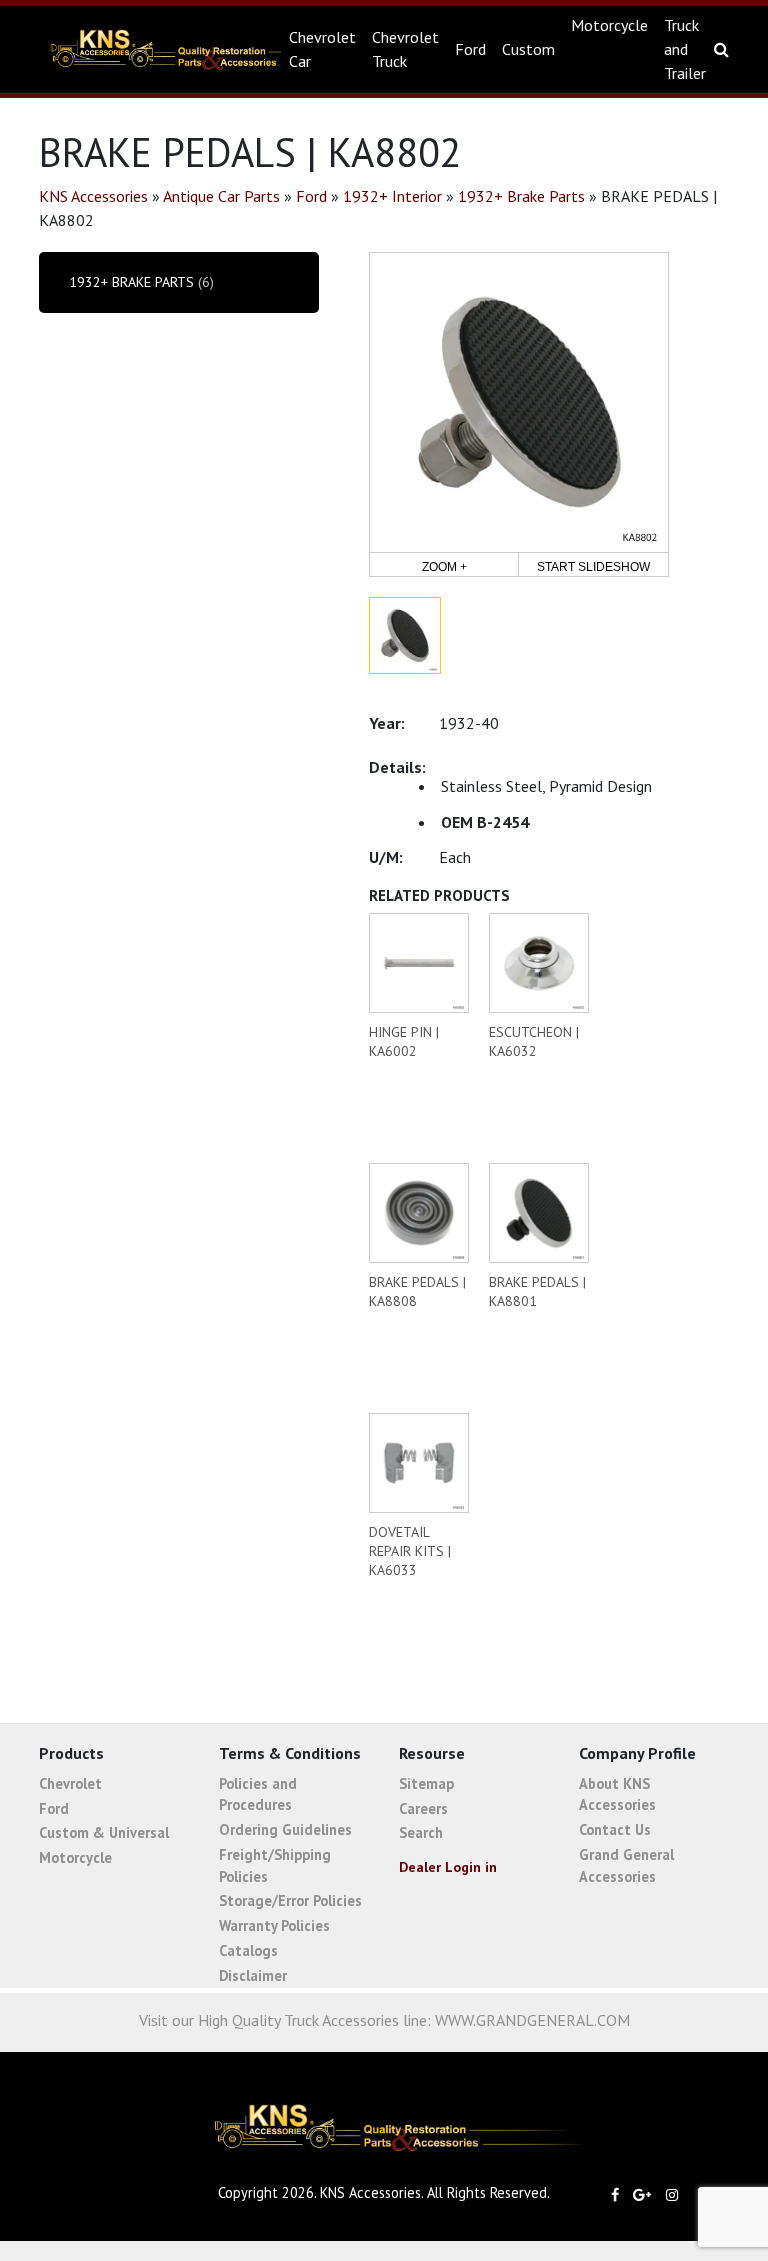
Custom (528, 49)
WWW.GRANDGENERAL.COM (532, 2020)
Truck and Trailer (685, 49)
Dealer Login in (448, 1867)
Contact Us (615, 1829)
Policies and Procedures (258, 1794)
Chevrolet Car (322, 49)
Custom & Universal (104, 1832)
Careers (423, 1808)
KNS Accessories (152, 49)
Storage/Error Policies (290, 1900)
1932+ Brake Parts (521, 196)
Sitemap (426, 1783)
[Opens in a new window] (620, 2194)
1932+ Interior (392, 196)
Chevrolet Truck (405, 49)
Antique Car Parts (221, 196)
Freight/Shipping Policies (275, 1865)
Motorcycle (609, 25)
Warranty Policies (274, 1925)
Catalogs (248, 1950)
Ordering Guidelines (285, 1829)
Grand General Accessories (626, 1865)
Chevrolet (70, 1783)
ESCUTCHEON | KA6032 (534, 1041)
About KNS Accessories (617, 1794)
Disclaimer (253, 1975)
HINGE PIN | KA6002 (404, 1041)
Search (421, 1832)
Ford (470, 49)
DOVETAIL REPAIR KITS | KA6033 (410, 1551)
